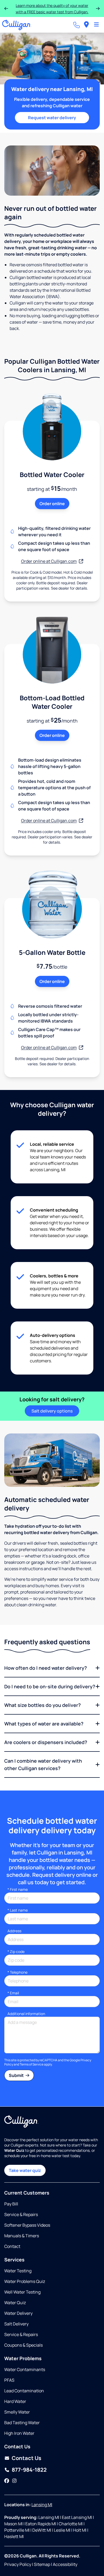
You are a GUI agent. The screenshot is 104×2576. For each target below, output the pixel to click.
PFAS (9, 2380)
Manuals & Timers (22, 2236)
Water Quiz (15, 2303)
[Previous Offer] (6, 8)
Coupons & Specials (23, 2345)
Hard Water (15, 2401)
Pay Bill (11, 2204)
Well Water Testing (22, 2292)
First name (18, 1889)
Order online (52, 504)
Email (13, 1993)
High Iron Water (19, 2433)
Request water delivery (52, 118)
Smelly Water (17, 2412)
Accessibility (65, 2564)
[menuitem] (86, 25)
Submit (17, 2075)
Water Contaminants (25, 2369)
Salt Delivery (16, 2324)
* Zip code (16, 1952)
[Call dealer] (77, 25)
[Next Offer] (98, 8)
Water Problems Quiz (25, 2281)
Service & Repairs (21, 2214)
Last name (18, 1910)
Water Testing (18, 2271)
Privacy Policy (18, 2564)
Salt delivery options (52, 1411)
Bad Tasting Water (22, 2423)
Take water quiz (25, 2170)
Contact (12, 2246)
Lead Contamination (24, 2391)
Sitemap (42, 2564)
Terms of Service (32, 2064)
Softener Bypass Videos (27, 2225)
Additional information (26, 2014)
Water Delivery (18, 2313)
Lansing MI (42, 2505)
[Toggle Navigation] (96, 25)
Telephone (17, 1972)
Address (14, 1931)
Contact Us (27, 2458)
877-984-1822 (29, 2470)
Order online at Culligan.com (49, 561)
